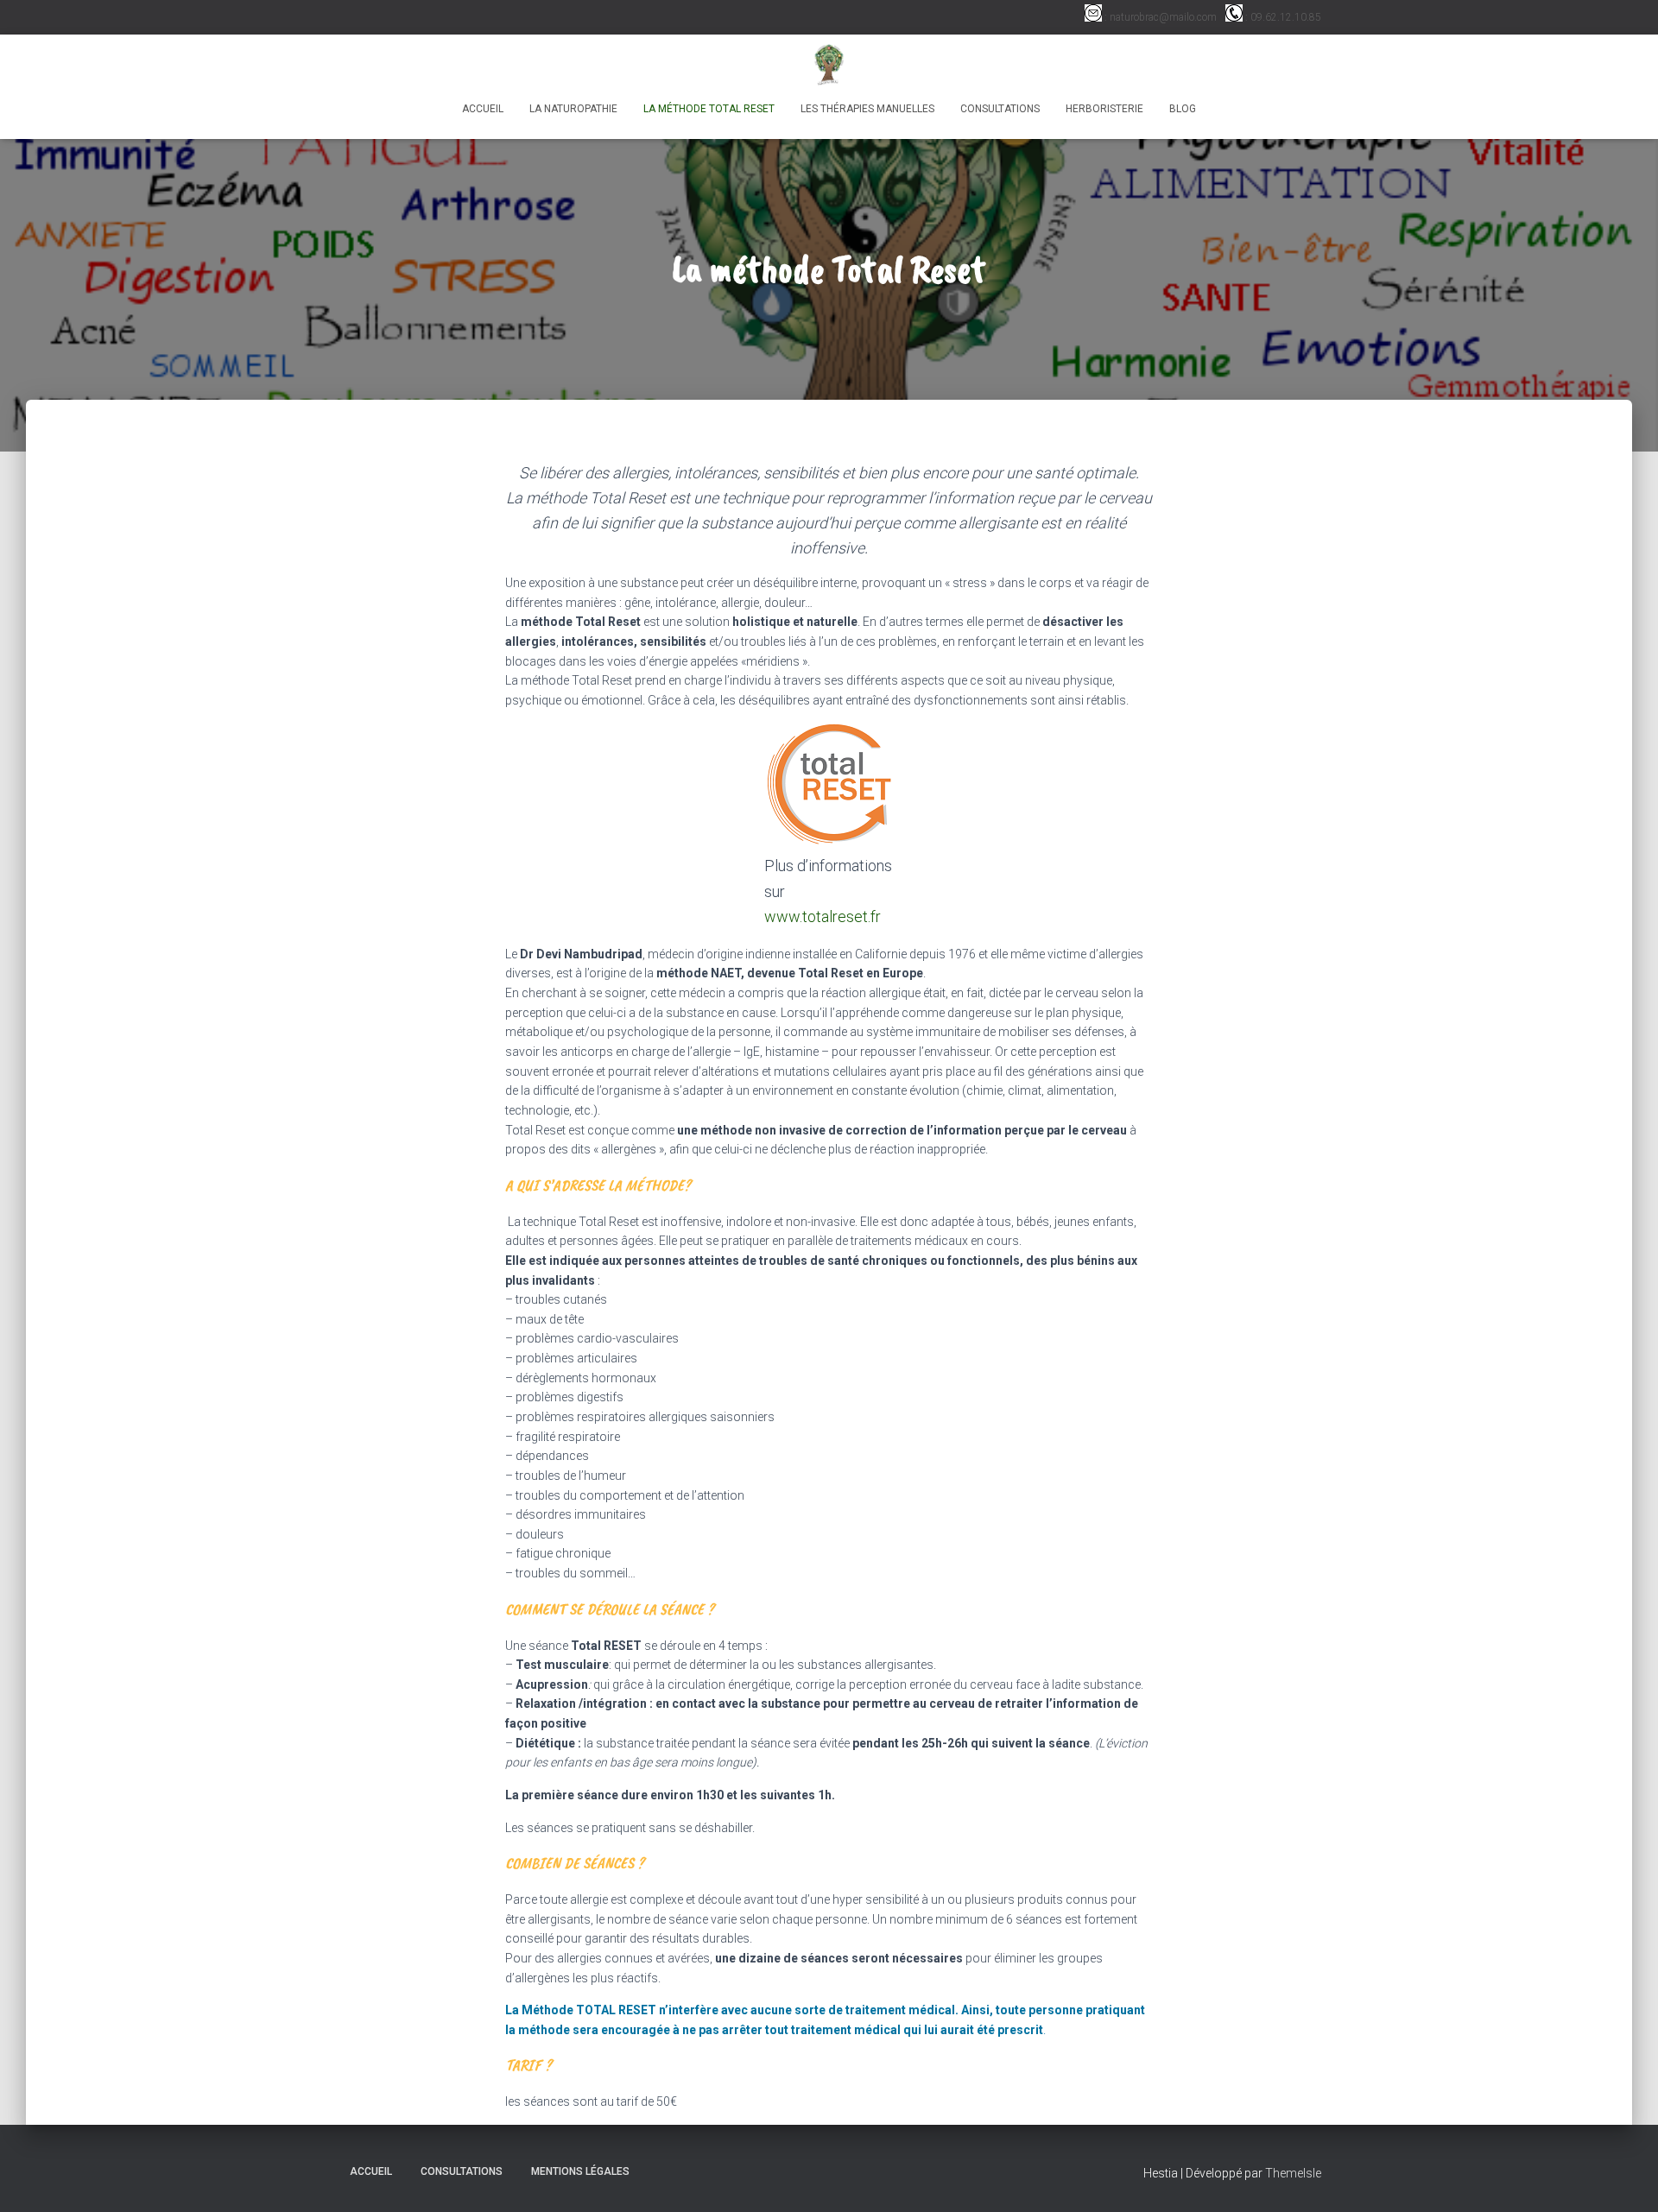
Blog (1183, 109)
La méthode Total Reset (709, 109)
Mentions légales (580, 2171)
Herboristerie (1104, 109)
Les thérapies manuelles (867, 109)
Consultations (1000, 109)
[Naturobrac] (829, 65)
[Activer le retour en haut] (1624, 2177)
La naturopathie (573, 109)
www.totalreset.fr (823, 916)
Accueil (483, 109)
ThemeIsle (1293, 2173)
